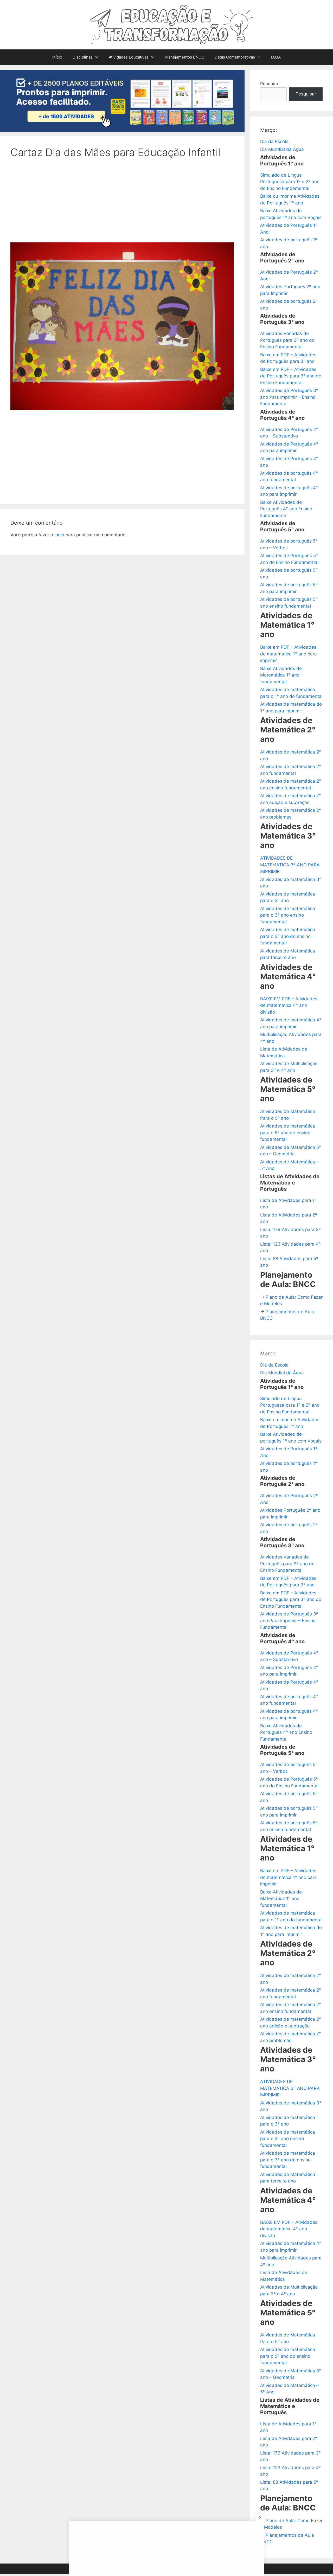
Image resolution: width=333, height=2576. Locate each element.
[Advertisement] (122, 204)
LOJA (276, 57)
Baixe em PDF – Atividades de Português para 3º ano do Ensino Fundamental (291, 376)
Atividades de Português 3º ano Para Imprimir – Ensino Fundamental (289, 397)
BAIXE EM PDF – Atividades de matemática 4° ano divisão (289, 1005)
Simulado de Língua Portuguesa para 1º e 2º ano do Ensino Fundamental (290, 182)
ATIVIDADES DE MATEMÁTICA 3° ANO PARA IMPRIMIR (290, 865)
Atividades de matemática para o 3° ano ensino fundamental (288, 915)
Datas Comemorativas (235, 57)
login (59, 535)
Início (57, 57)
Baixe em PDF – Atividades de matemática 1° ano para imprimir (289, 654)
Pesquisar (306, 94)
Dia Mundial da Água (282, 149)
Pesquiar (269, 84)
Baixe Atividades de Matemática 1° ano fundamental (281, 675)
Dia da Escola (274, 141)
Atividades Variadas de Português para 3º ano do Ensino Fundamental (287, 340)
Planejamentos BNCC (184, 57)
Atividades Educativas (129, 57)
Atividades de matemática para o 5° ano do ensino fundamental (288, 1133)
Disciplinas (83, 57)
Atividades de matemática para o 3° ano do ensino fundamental (288, 936)
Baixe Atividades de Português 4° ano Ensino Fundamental (286, 509)
